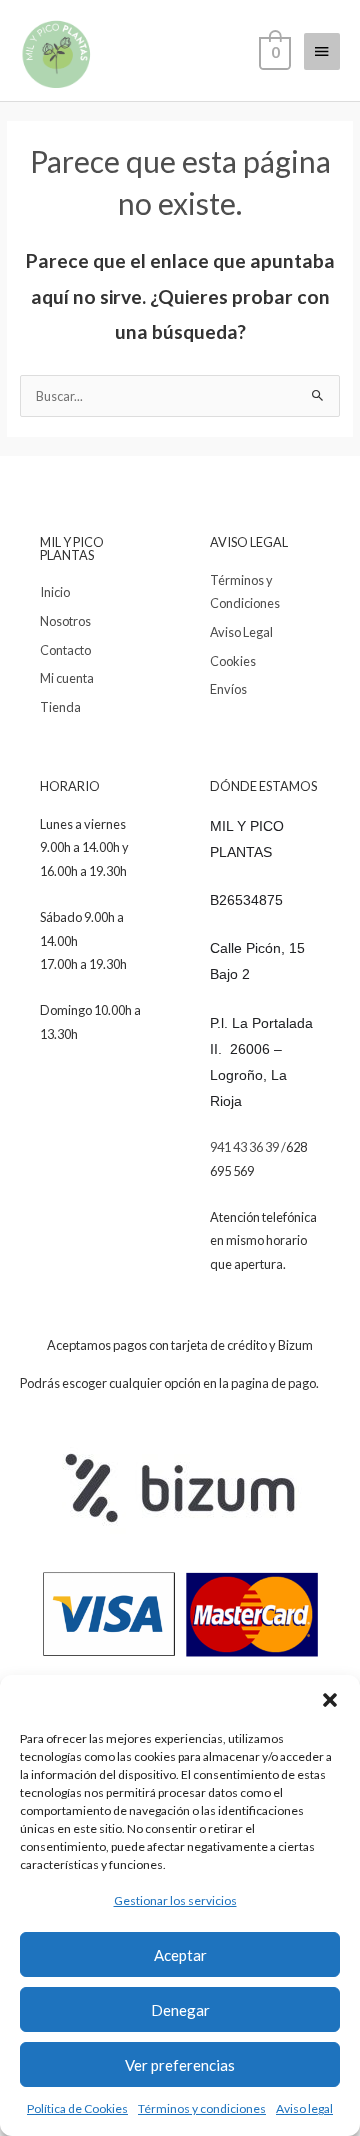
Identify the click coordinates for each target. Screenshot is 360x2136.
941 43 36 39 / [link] (248, 1147)
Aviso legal (304, 2108)
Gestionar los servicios (175, 1900)
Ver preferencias (180, 2065)
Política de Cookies (77, 2108)
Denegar (180, 2010)
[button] (330, 1700)
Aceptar (180, 1955)
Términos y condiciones (202, 2108)
